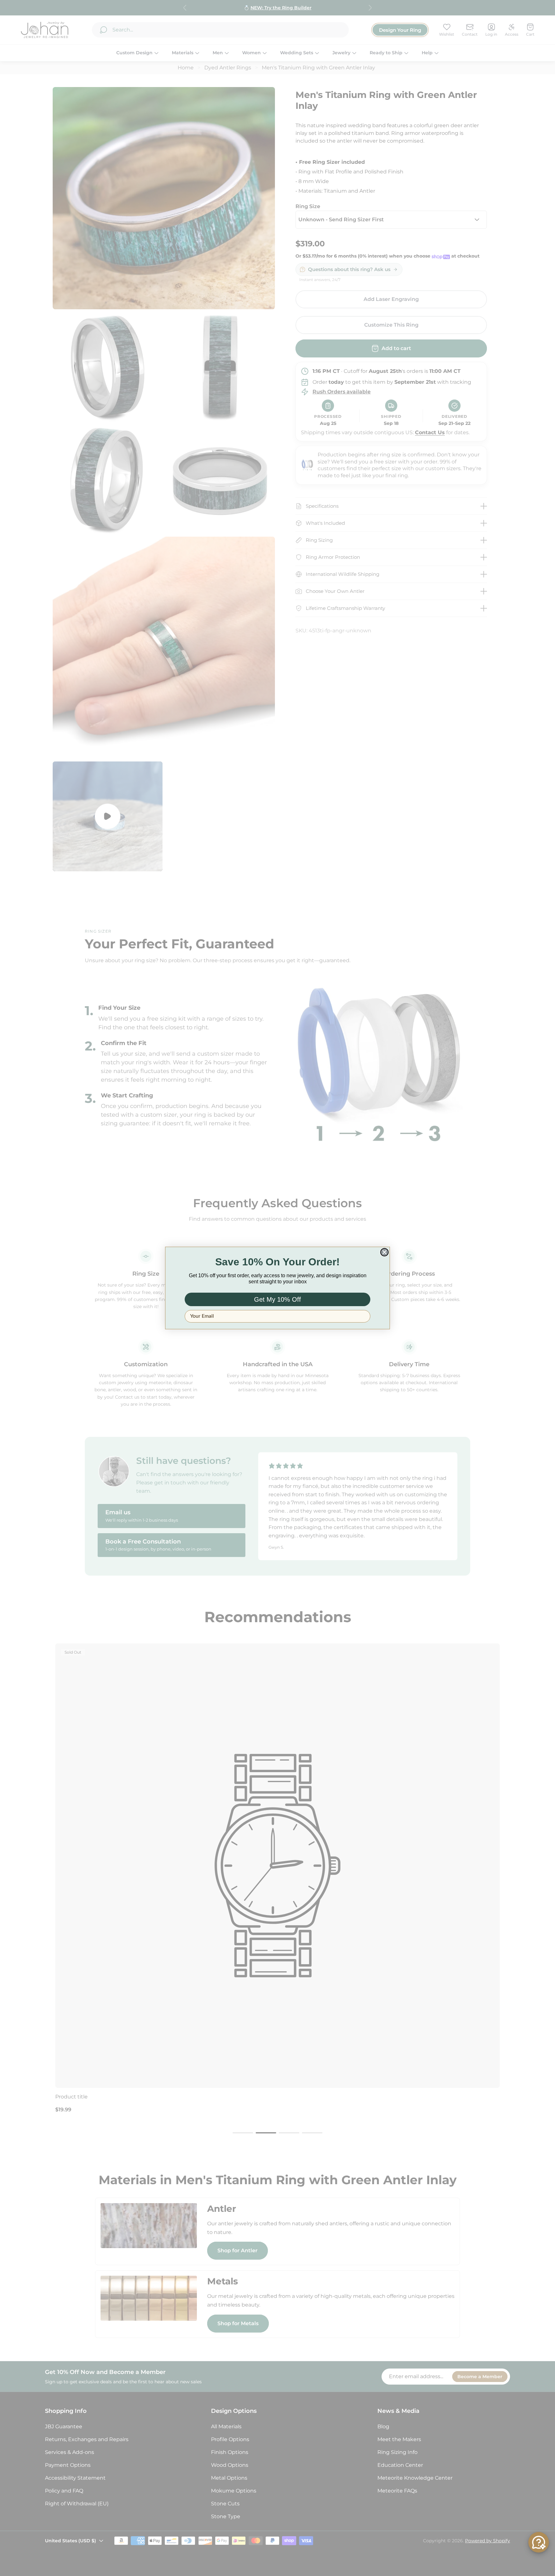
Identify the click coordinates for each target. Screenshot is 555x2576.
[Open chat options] (539, 2542)
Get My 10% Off (277, 1299)
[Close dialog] (384, 1252)
